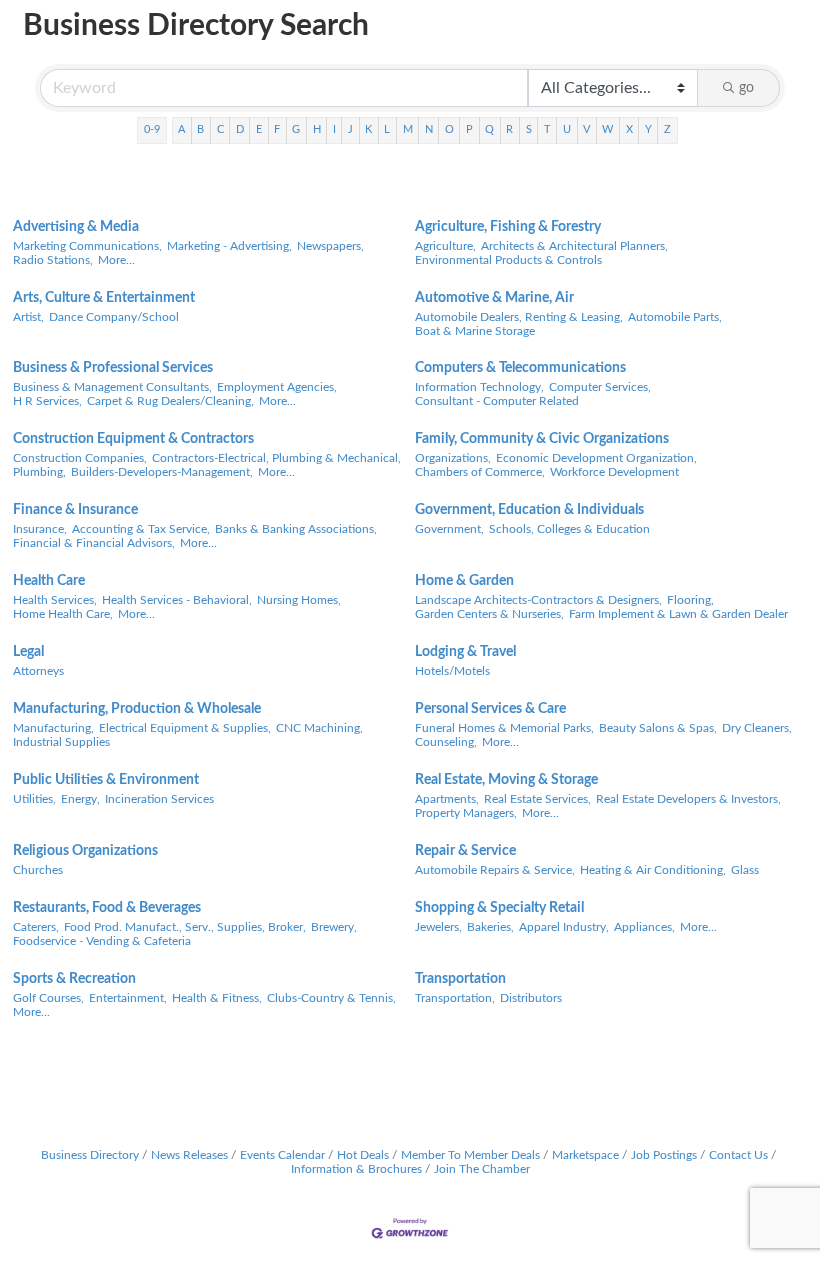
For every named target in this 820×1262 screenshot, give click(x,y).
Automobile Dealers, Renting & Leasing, (519, 317)
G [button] (296, 129)
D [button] (240, 129)
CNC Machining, (319, 728)
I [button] (334, 129)
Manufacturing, (53, 728)
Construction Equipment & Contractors (133, 439)
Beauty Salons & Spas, (658, 728)
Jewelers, (438, 927)
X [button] (629, 129)
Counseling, (446, 742)
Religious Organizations (85, 851)
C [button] (220, 129)
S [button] (529, 129)
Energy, (80, 799)
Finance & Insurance (75, 510)
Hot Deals (363, 1155)
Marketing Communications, (87, 246)
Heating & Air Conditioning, (653, 870)
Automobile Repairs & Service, (495, 870)
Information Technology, (479, 387)
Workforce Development (614, 472)
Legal (28, 652)
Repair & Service (465, 851)
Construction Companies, (80, 458)
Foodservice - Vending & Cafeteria (102, 941)
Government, (449, 529)
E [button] (259, 129)
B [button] (200, 129)
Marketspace (585, 1155)
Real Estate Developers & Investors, (688, 799)
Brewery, (334, 927)
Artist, (28, 317)
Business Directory (90, 1155)
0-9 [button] (152, 129)
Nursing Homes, (299, 600)
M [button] (408, 129)
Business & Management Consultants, (112, 387)
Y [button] (648, 129)
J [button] (350, 129)
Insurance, (40, 529)
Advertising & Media (76, 227)
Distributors (531, 998)
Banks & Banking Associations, (296, 529)
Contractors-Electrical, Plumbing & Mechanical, (276, 458)
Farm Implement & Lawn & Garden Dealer (678, 614)
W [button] (607, 129)
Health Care (49, 581)
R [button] (509, 129)
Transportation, (455, 998)
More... (116, 260)
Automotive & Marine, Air (494, 298)
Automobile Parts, (675, 317)
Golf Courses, (48, 998)
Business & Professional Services (113, 368)
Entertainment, (128, 998)
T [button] (547, 129)
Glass (745, 870)
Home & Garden (464, 581)
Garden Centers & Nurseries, (489, 614)
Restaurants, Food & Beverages (107, 908)
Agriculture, (445, 246)
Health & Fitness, (217, 998)
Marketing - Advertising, (229, 246)
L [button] (387, 129)
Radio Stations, (53, 260)
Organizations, (453, 458)
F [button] (277, 129)
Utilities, (34, 799)
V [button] (586, 129)
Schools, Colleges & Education (569, 529)
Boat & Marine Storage (475, 331)
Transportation (460, 979)
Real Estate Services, (537, 799)
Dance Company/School (114, 317)
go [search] (746, 88)
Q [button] (489, 129)
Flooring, (690, 600)
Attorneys (38, 671)
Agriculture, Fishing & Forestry (508, 227)
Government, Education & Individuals (529, 510)
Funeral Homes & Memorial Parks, (504, 728)
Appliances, (644, 927)
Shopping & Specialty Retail (499, 908)
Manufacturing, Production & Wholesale (137, 709)
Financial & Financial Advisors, (94, 543)
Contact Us (738, 1155)
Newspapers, (330, 246)
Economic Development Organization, (596, 458)
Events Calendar (282, 1155)
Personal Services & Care (490, 709)
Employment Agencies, (277, 387)
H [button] (317, 129)
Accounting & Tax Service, (141, 529)
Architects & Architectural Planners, (574, 246)
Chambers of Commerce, (480, 472)
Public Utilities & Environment (106, 780)
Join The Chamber (482, 1169)
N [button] (429, 129)
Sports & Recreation (74, 979)
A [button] (181, 129)
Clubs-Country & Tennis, (331, 998)
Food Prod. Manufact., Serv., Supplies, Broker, (185, 927)
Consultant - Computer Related (497, 401)
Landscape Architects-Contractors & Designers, (538, 600)
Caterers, (36, 927)
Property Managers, (466, 813)
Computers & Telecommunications (520, 368)
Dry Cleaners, (757, 728)
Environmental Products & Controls (508, 260)
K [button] (368, 129)
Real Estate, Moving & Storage (506, 780)
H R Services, (47, 401)
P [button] (469, 129)
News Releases (189, 1155)
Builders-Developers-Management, (162, 472)
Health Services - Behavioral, (177, 600)
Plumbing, (39, 472)
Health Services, (55, 600)
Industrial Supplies (61, 742)
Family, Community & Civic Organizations (542, 439)
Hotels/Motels (452, 671)
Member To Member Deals (470, 1155)
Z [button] (667, 129)
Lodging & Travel (465, 652)
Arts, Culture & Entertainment (104, 298)
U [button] (567, 129)
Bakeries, (490, 927)
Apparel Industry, (564, 927)
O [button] (449, 129)
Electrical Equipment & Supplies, (185, 728)
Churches (38, 870)
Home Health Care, (63, 614)
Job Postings (664, 1155)
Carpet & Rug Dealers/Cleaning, (170, 401)
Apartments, (447, 799)
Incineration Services (159, 799)
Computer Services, (600, 387)
